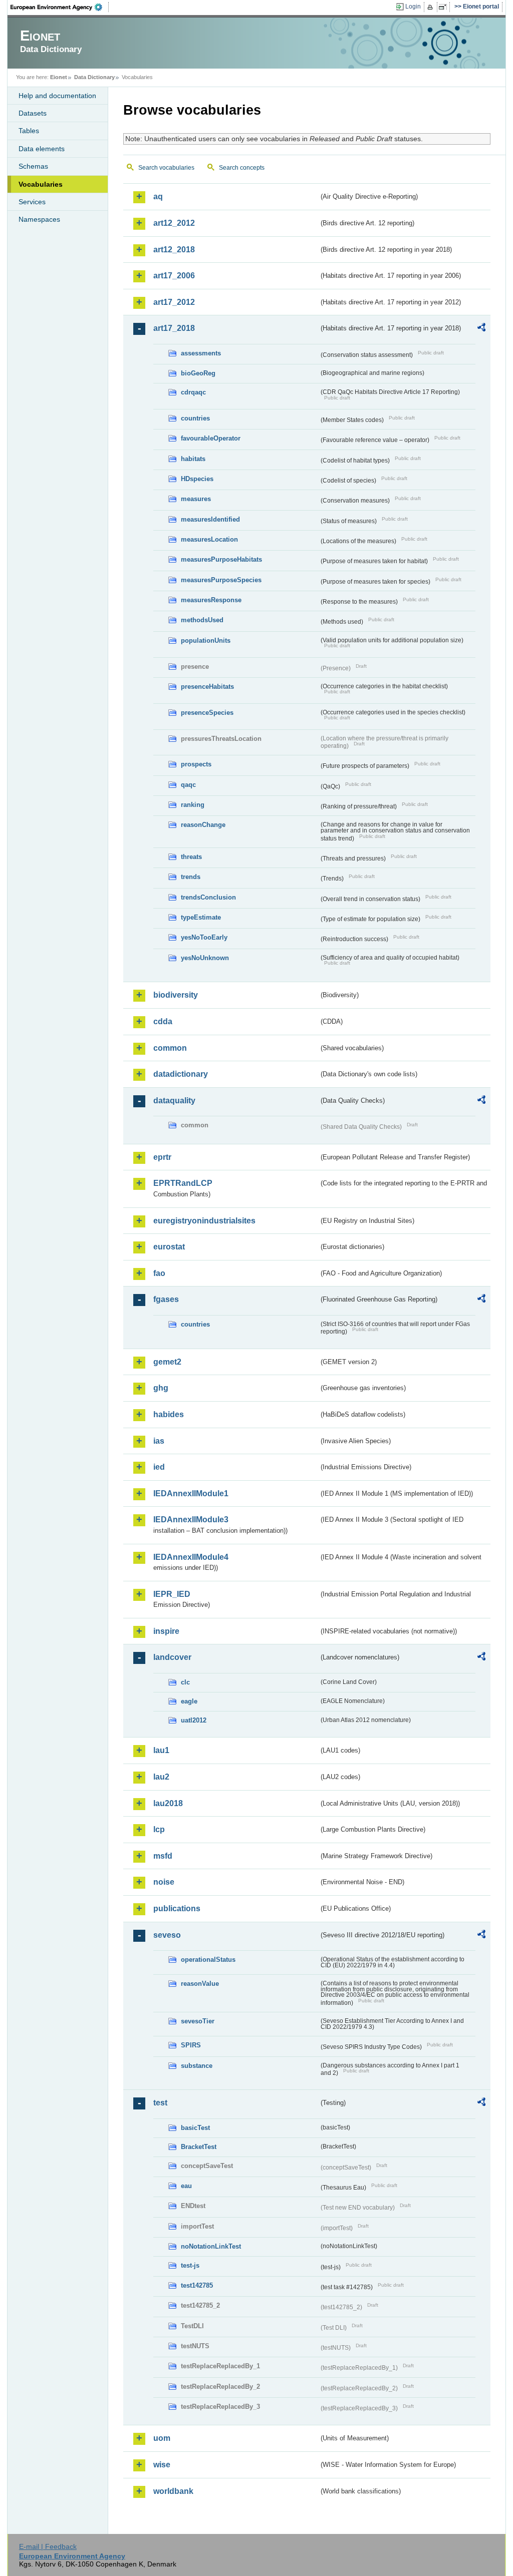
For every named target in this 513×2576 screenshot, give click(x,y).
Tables (29, 131)
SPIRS (191, 2045)
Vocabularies (41, 184)
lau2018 (168, 1803)
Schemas (33, 166)
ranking (193, 805)
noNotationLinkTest (211, 2246)
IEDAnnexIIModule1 (191, 1493)
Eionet (59, 77)
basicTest (195, 2128)
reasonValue (200, 1984)
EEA (60, 7)
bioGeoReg (198, 373)
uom (162, 2438)
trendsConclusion (208, 897)
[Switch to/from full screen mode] (445, 7)
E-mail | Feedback (48, 2546)
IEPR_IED (172, 1594)
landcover (172, 1657)
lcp (159, 1829)
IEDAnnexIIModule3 (191, 1520)
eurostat (169, 1247)
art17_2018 (174, 328)
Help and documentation (57, 96)
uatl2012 (194, 1720)
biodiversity (176, 995)
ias (159, 1441)
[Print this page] (432, 7)
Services (32, 202)
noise (164, 1882)
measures (196, 499)
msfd (163, 1856)
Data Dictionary (94, 77)
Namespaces (39, 219)
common (170, 1048)
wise (162, 2465)
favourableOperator (211, 438)
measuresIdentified (210, 519)
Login (413, 7)
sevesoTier (198, 2021)
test (160, 2103)
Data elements (42, 149)
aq (158, 196)
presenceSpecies (207, 713)
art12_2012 (174, 223)
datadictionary (181, 1074)
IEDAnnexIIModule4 (191, 1557)
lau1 (161, 1750)
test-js (190, 2265)
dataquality (174, 1101)
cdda (163, 1021)
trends (191, 877)
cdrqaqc (193, 392)
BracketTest (199, 2147)
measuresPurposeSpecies (221, 580)
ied (159, 1467)
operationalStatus (208, 1960)
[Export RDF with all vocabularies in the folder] (481, 329)
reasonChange (203, 825)
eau (186, 2186)
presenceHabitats (207, 687)
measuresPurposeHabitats (221, 559)
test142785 (197, 2285)
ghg (161, 1388)
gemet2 (167, 1362)
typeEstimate (201, 917)
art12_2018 (174, 250)
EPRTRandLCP (183, 1183)
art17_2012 (174, 302)
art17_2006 (174, 276)
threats (191, 857)
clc (185, 1682)
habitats (193, 459)
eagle (189, 1701)
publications (177, 1908)
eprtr (162, 1157)
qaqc (188, 785)
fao (159, 1273)
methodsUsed (202, 620)
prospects (196, 764)
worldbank (173, 2491)
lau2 (161, 1777)
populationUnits (206, 640)
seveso (167, 1935)
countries (195, 418)
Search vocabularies (166, 168)
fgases (166, 1299)
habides (169, 1414)
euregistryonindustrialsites (204, 1221)
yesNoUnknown (205, 958)
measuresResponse (211, 600)
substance (197, 2066)
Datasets (33, 113)
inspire (166, 1631)
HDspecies (197, 479)
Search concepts (242, 168)
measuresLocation (209, 539)
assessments (201, 353)
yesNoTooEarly (204, 937)
